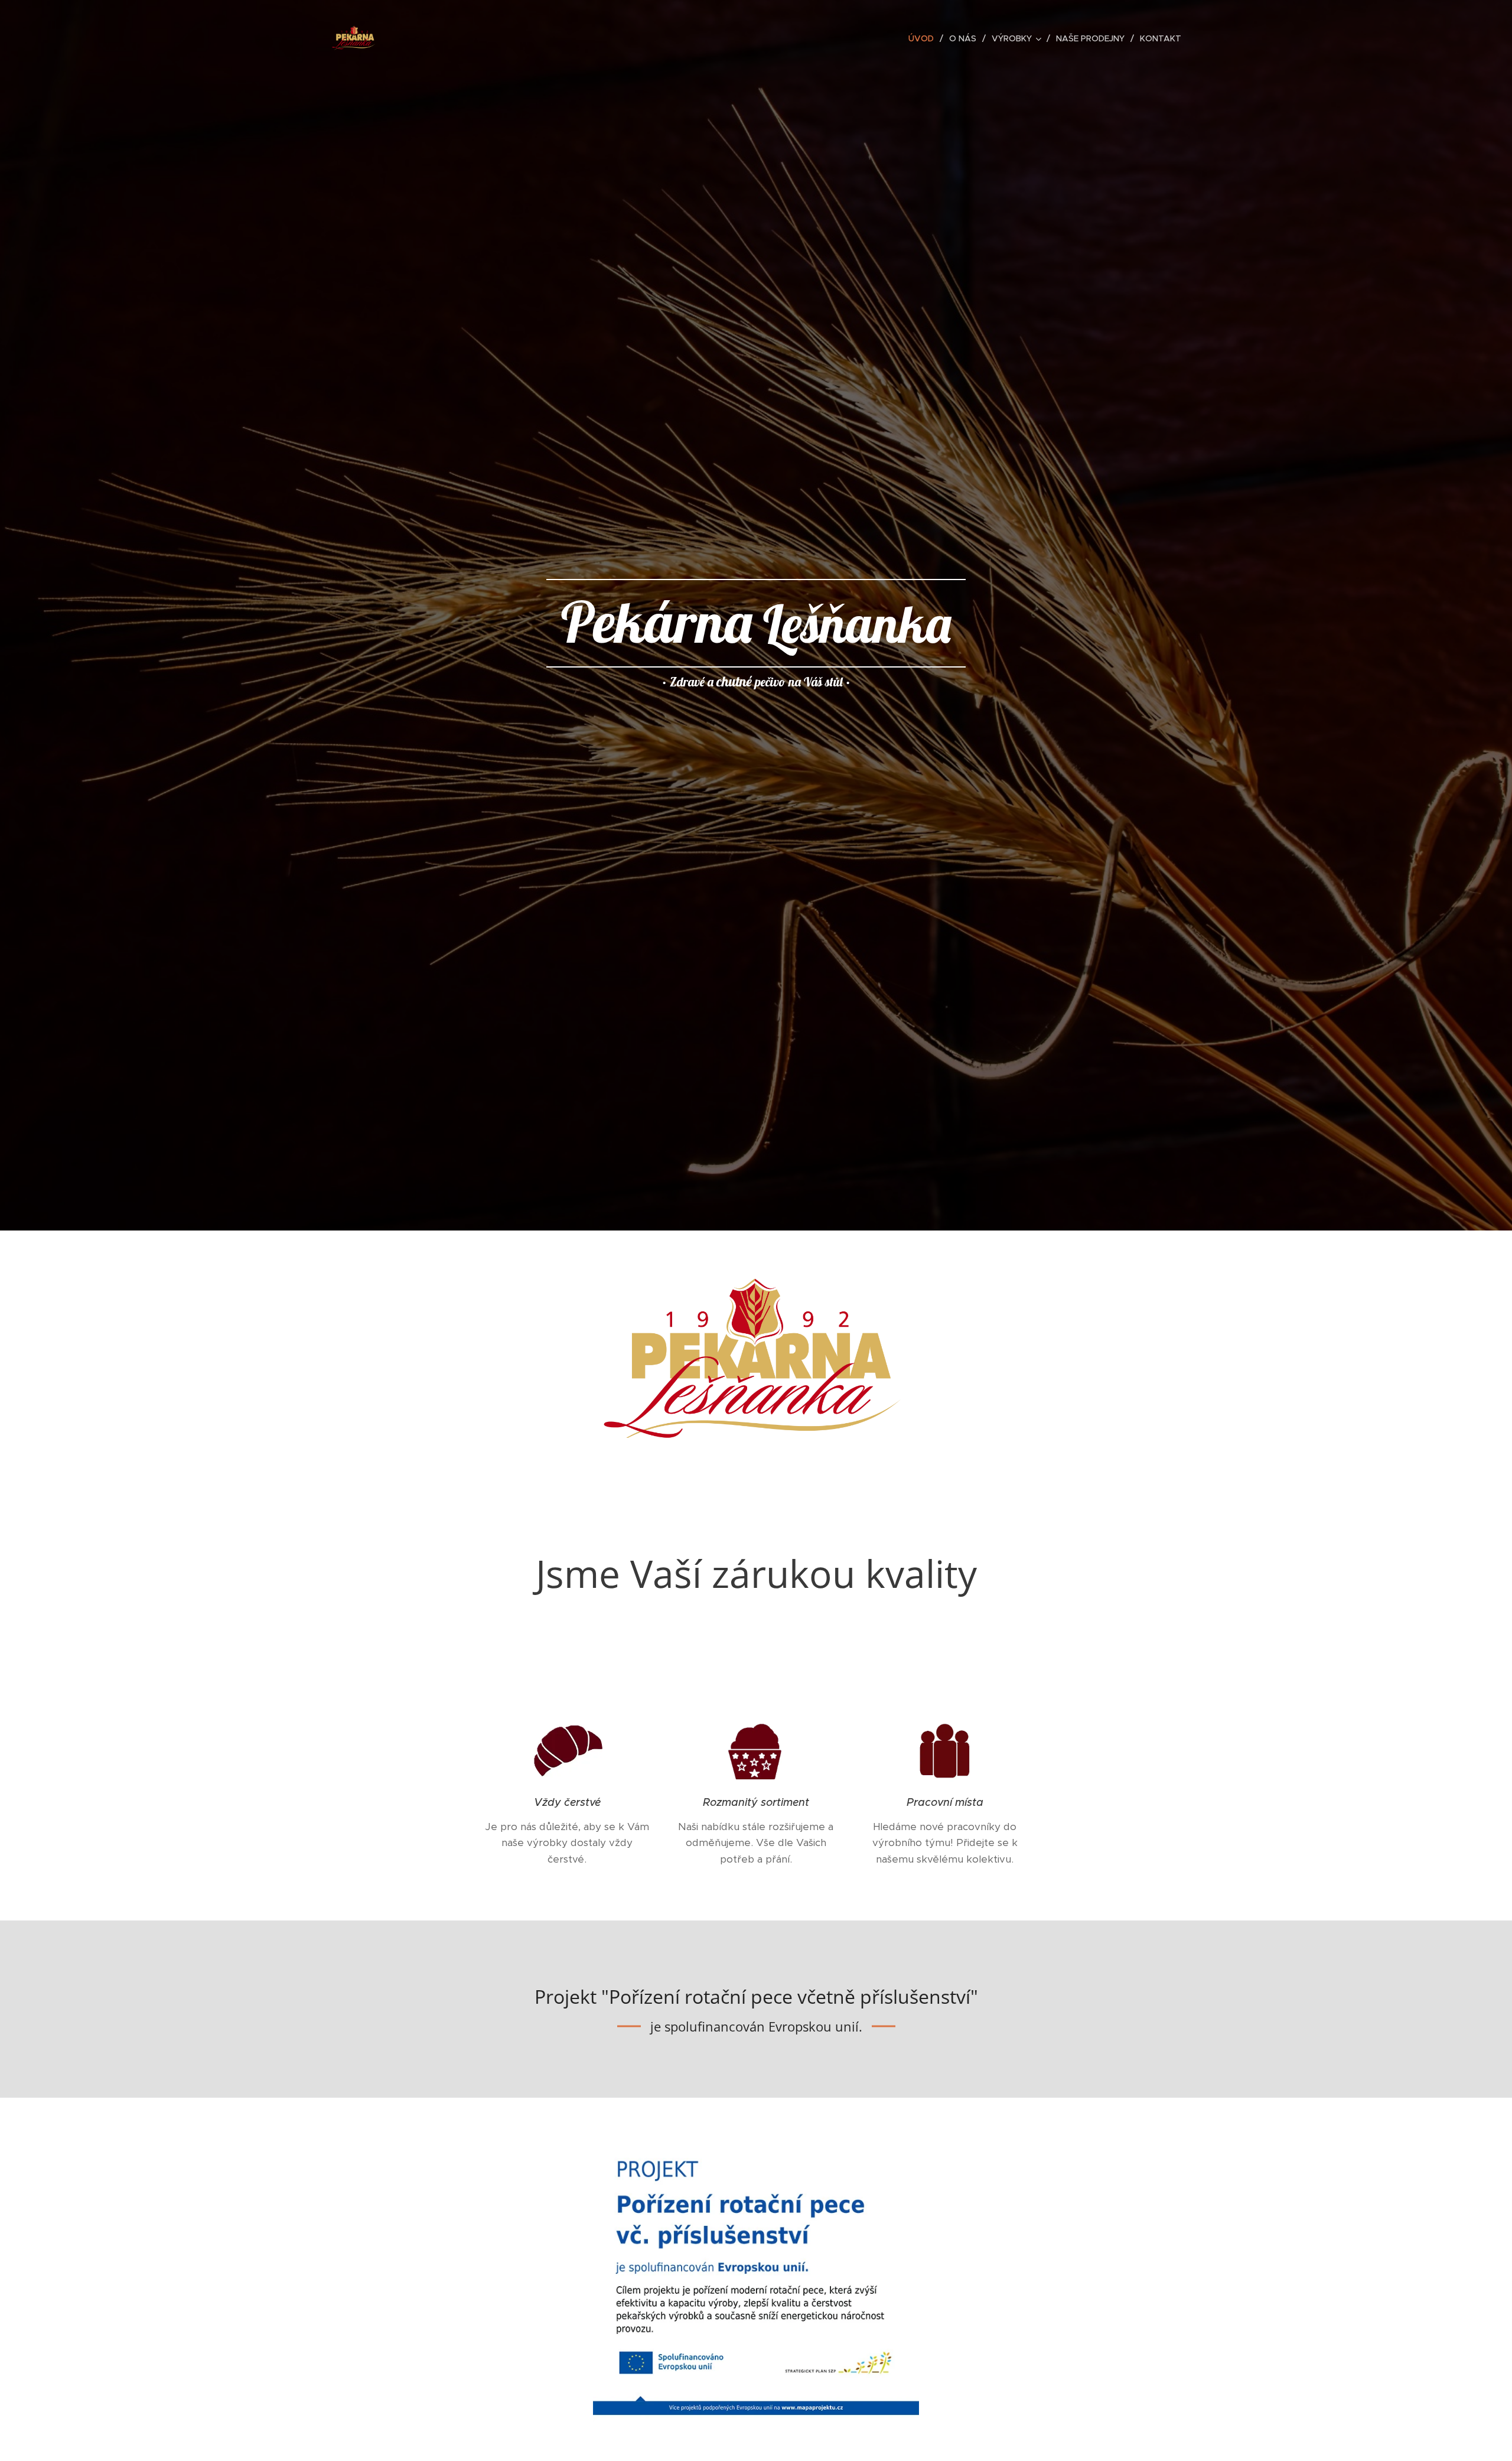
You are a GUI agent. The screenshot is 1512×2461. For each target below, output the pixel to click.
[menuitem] (924, 38)
